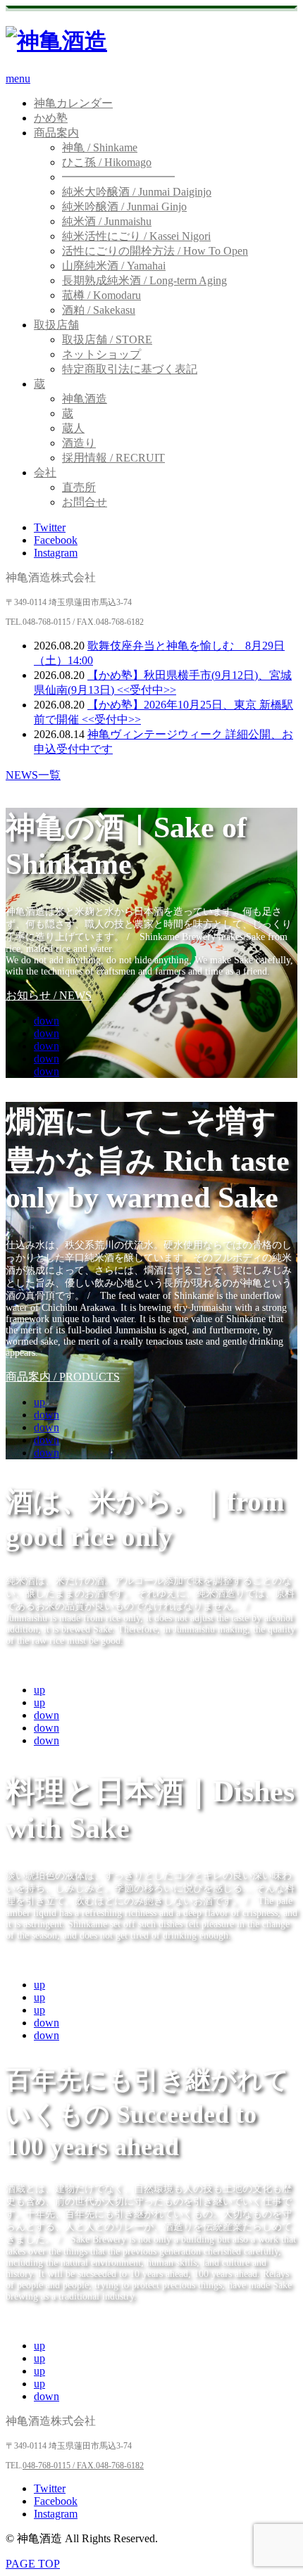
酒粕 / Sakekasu (99, 310)
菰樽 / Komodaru (101, 295)
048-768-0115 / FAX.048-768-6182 (83, 2466)
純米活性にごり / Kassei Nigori (136, 236)
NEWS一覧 (33, 775)
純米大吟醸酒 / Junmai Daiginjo (137, 192)
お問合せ (85, 502)
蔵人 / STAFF (38, 1664)
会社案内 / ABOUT (52, 2320)
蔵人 (73, 428)
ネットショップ (101, 354)
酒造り (79, 443)
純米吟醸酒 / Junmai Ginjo (124, 207)
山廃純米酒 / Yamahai (114, 266)
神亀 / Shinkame (100, 147)
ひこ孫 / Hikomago (107, 162)
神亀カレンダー (73, 103)
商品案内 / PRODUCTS (63, 1377)
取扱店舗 (56, 325)
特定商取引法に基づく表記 (130, 369)
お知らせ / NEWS (49, 995)
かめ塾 (51, 118)
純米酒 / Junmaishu (107, 221)
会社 (45, 472)
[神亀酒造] (56, 41)
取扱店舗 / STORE (107, 340)
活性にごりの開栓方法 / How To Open (155, 251)
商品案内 (56, 133)
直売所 (79, 487)
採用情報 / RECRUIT (113, 458)
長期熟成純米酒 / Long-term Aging (144, 280)
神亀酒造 (85, 399)
